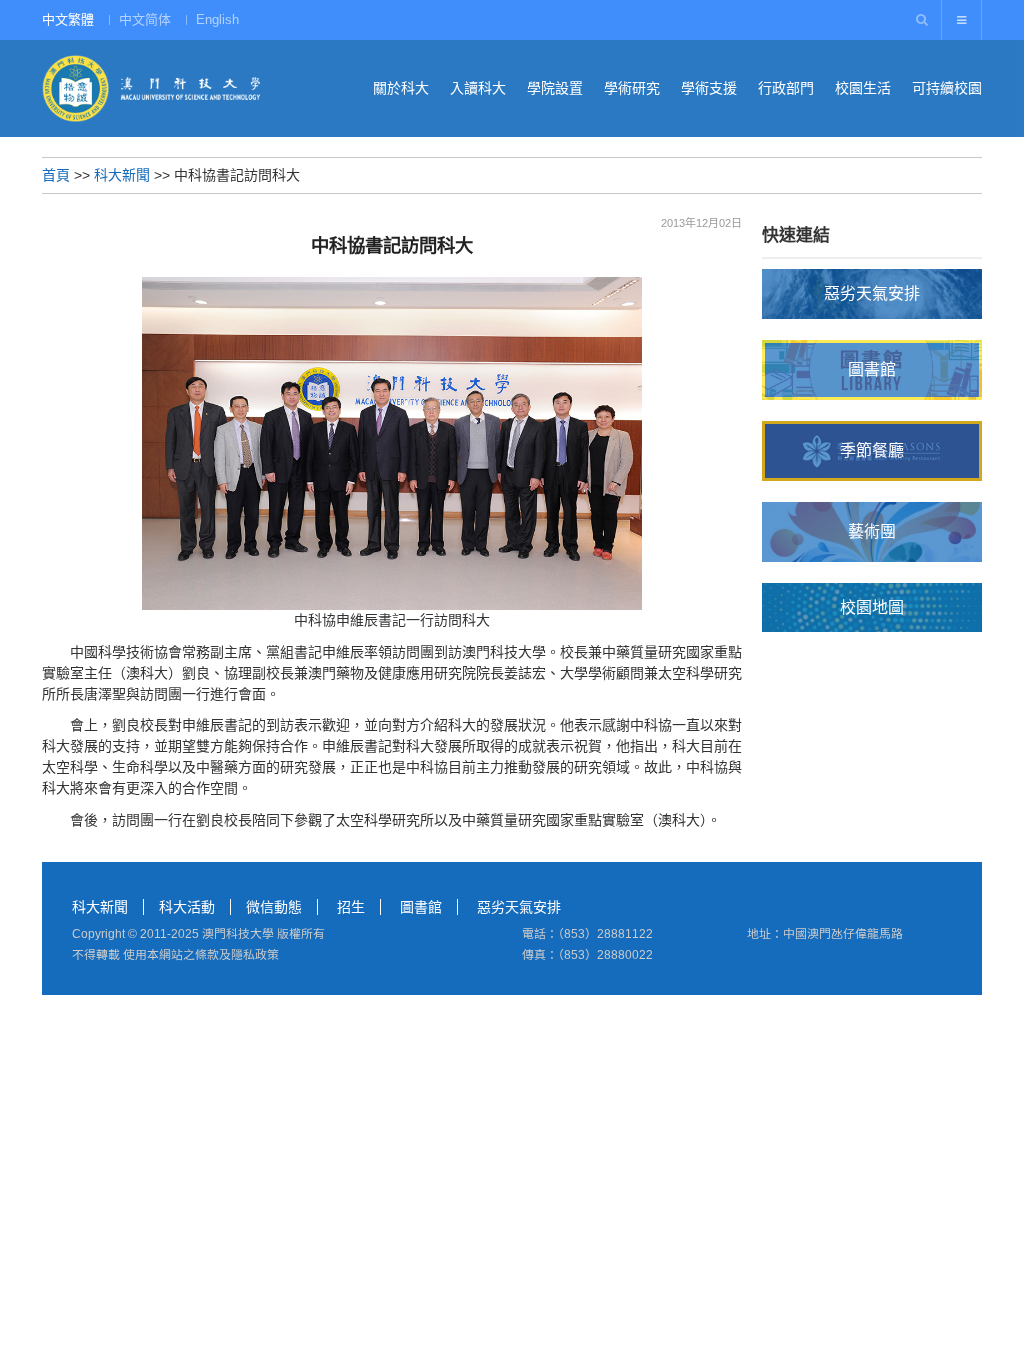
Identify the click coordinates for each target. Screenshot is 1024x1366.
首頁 (56, 175)
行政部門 (786, 88)
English (217, 19)
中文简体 (145, 19)
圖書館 (421, 907)
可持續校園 (947, 88)
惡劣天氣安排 (519, 907)
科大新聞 (122, 175)
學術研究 (632, 88)
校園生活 (863, 88)
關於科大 (401, 88)
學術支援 (709, 88)
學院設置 (555, 88)
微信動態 (274, 907)
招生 (351, 907)
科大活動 (187, 907)
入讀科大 (478, 88)
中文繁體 (68, 19)
